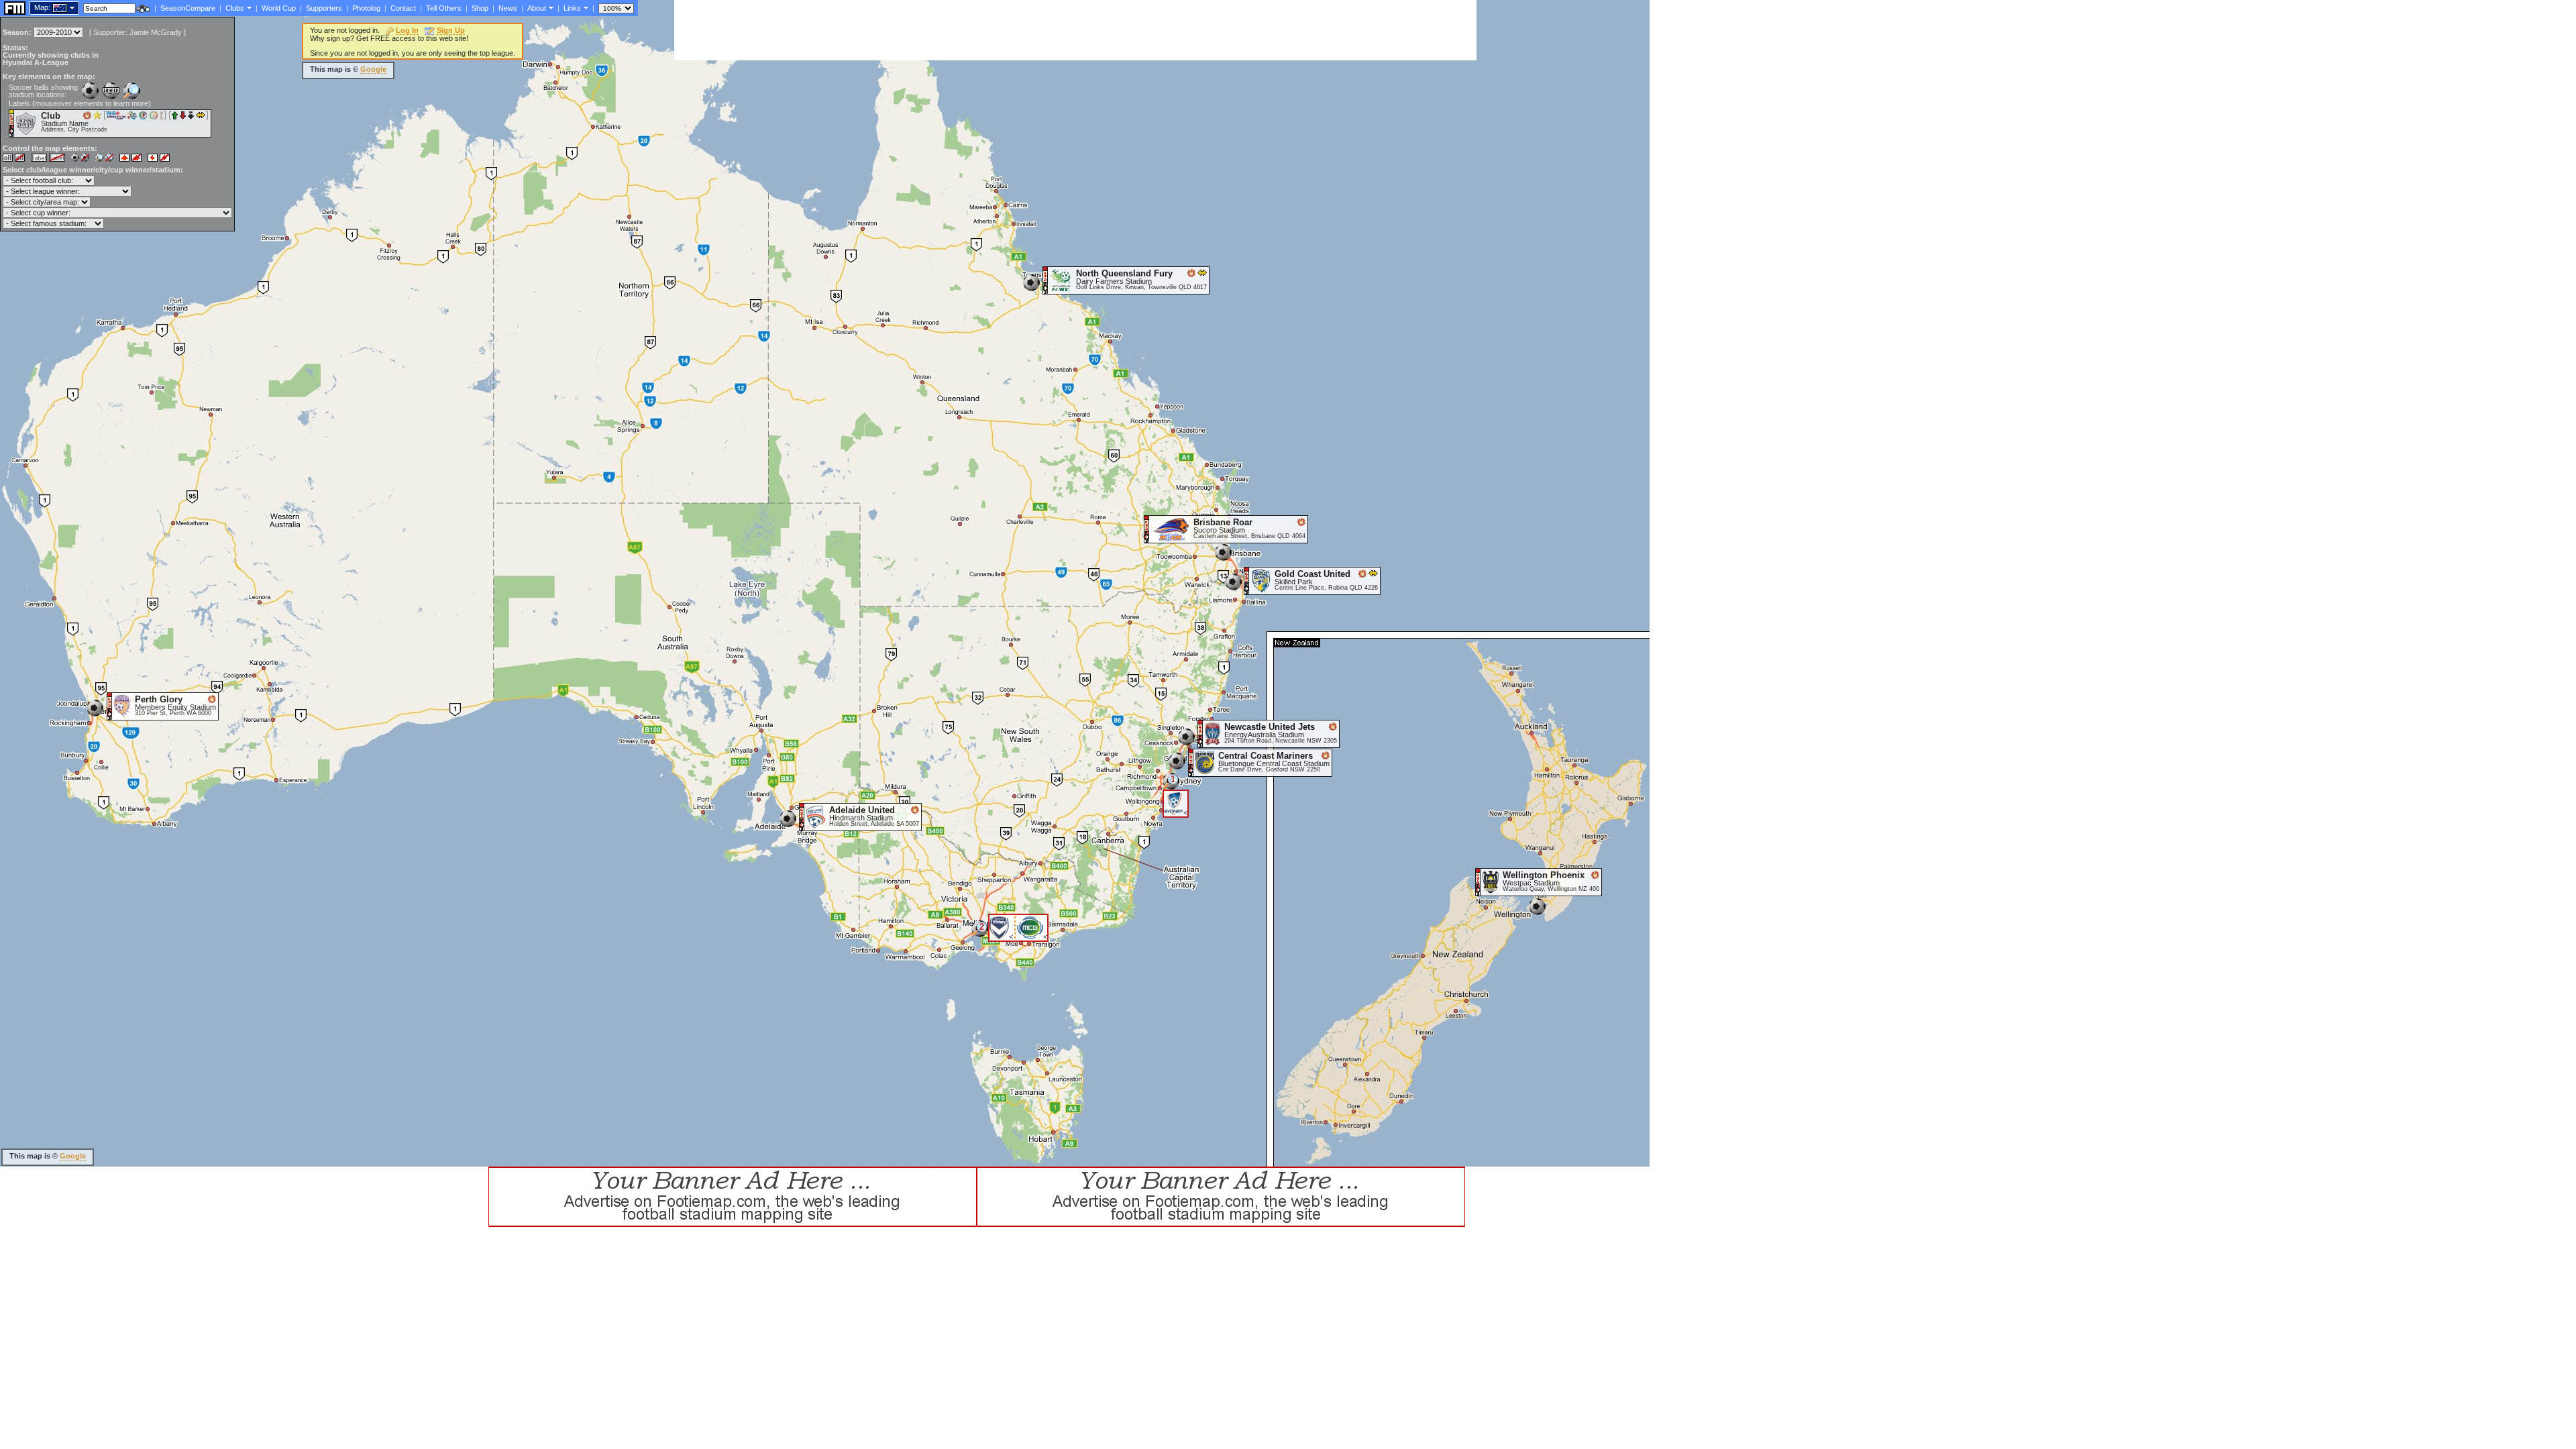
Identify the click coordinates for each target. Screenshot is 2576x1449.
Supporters (324, 8)
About (537, 8)
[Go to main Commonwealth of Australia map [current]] (51, 7)
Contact (403, 8)
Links (572, 8)
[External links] (585, 7)
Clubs (235, 8)
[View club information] (248, 7)
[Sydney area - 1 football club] (1171, 786)
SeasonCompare (188, 8)
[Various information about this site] (550, 7)
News (508, 8)
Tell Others (444, 8)
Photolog (366, 8)
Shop (480, 8)
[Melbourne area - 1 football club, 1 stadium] (980, 933)
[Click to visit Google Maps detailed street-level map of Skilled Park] (1247, 580)
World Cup (279, 8)
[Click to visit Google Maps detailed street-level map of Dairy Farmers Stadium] (1045, 280)
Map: (42, 7)
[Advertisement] (918, 30)
